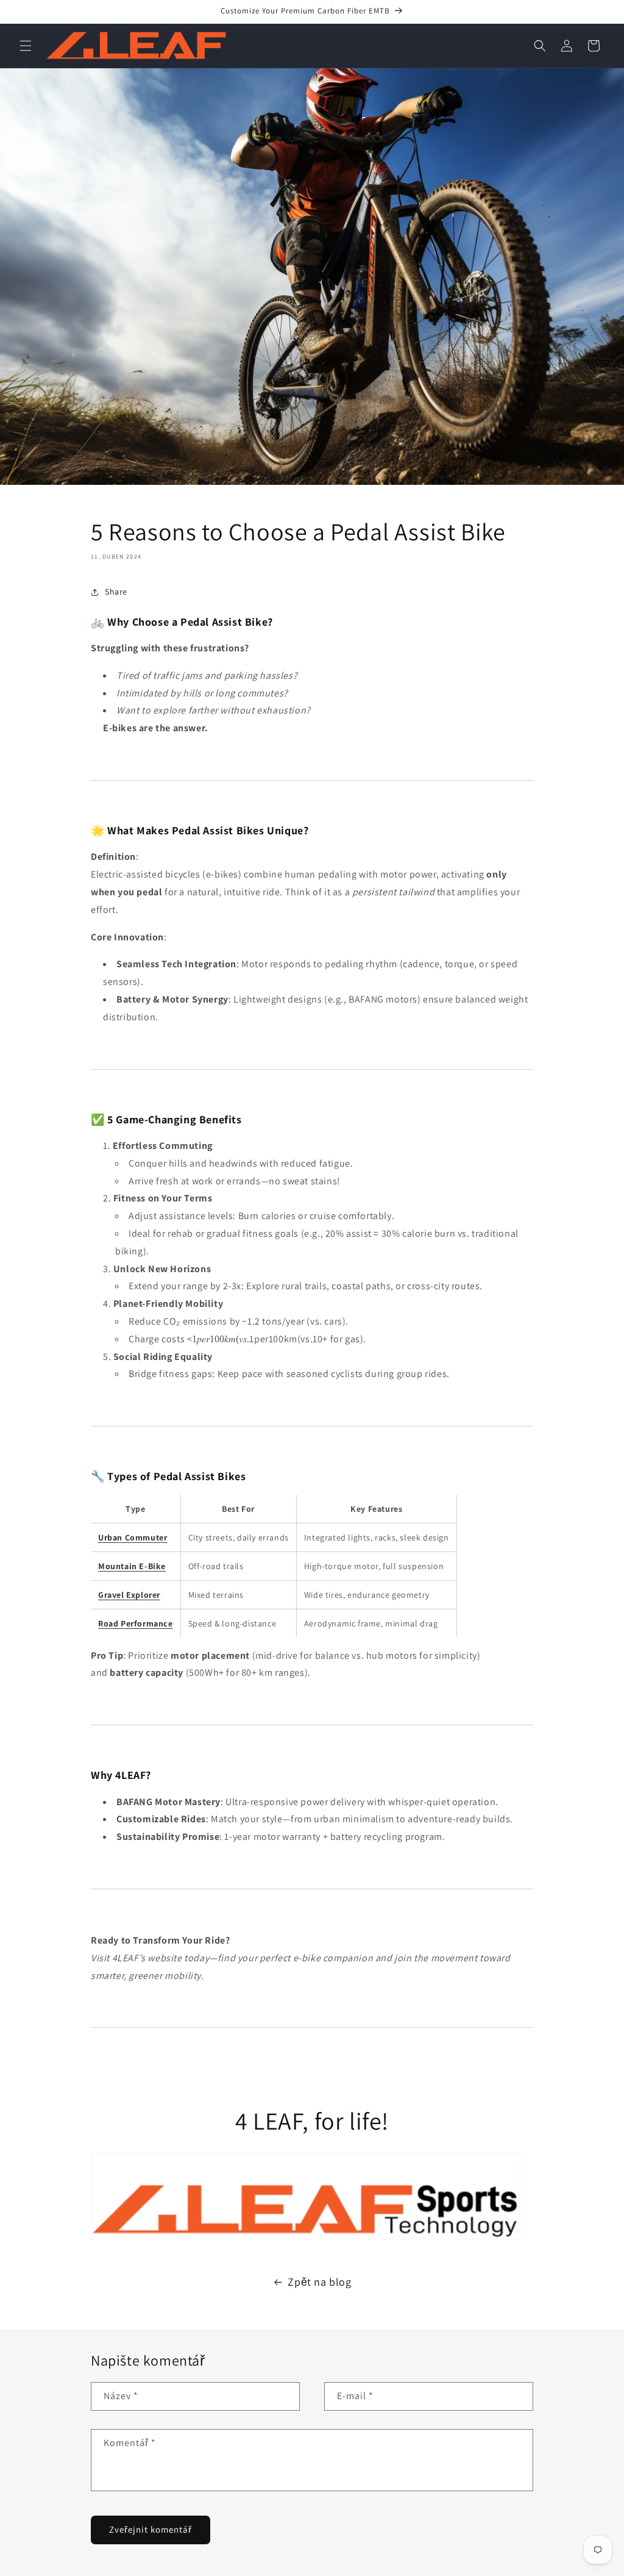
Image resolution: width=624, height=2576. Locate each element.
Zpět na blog (319, 2282)
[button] (26, 46)
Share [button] (116, 592)
